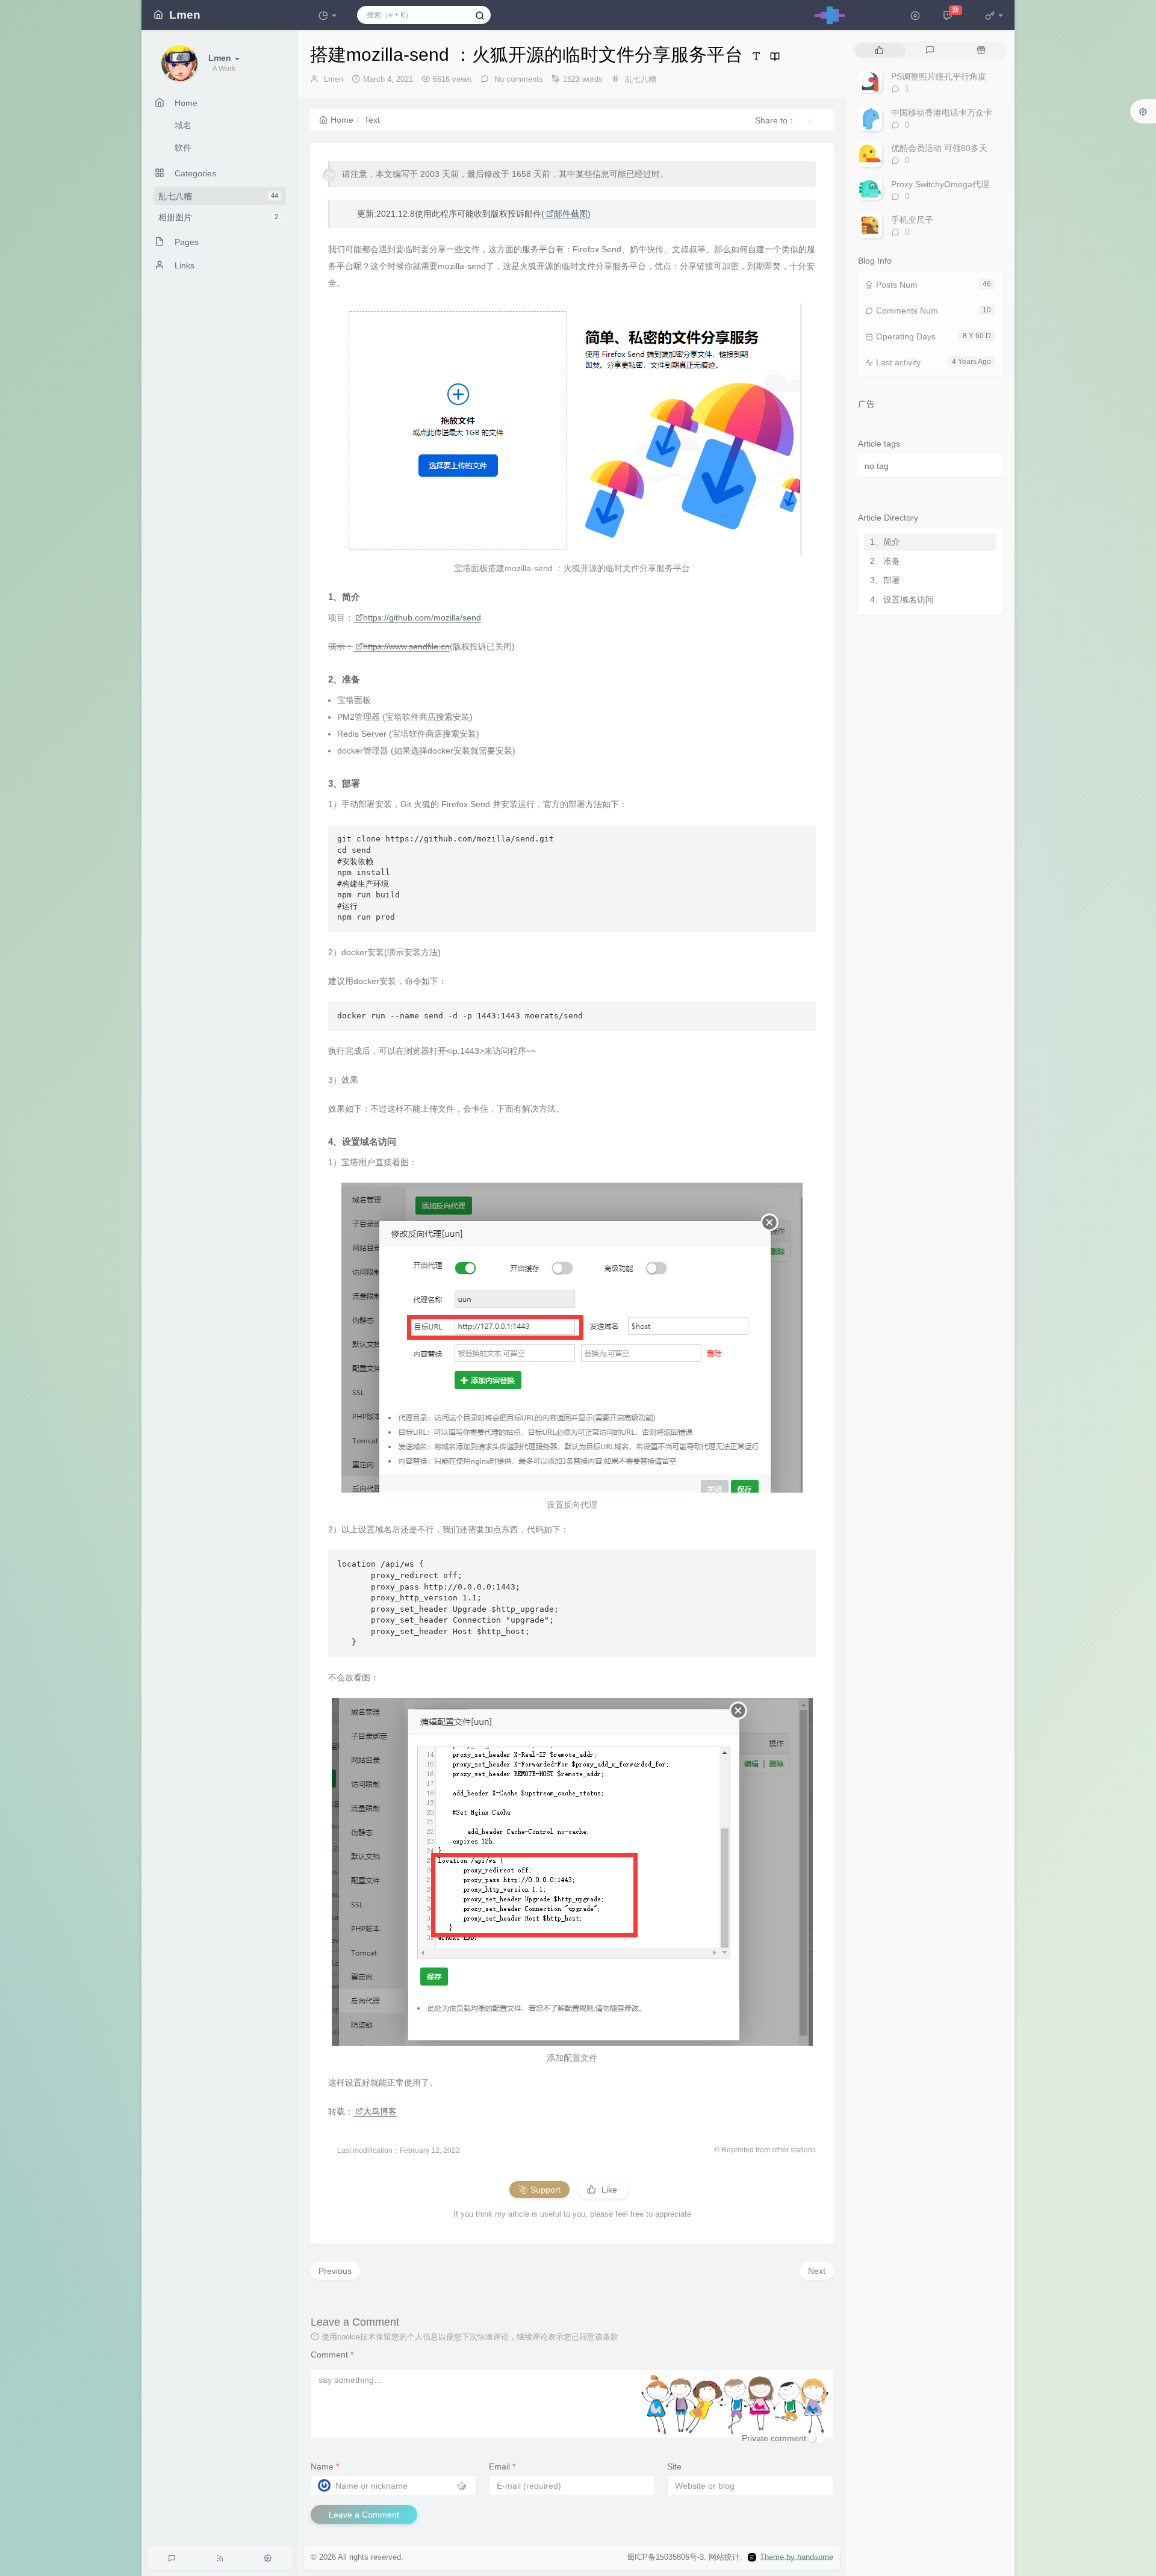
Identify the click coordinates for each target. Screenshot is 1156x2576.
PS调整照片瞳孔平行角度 (939, 76)
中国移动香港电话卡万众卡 (942, 113)
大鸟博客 (380, 2111)
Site (674, 2466)
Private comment (774, 2438)
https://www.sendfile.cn (406, 646)
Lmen (334, 79)
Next (817, 2271)
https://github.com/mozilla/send (422, 618)
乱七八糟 (218, 196)
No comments (517, 79)
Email (502, 2466)
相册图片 (218, 217)
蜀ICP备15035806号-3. (667, 2557)
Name (325, 2466)
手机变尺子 (912, 220)
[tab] (879, 50)
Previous (335, 2271)
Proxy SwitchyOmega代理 (940, 184)
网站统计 (724, 2557)
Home (342, 120)
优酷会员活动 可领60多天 (939, 148)
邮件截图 (571, 214)
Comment (332, 2355)
